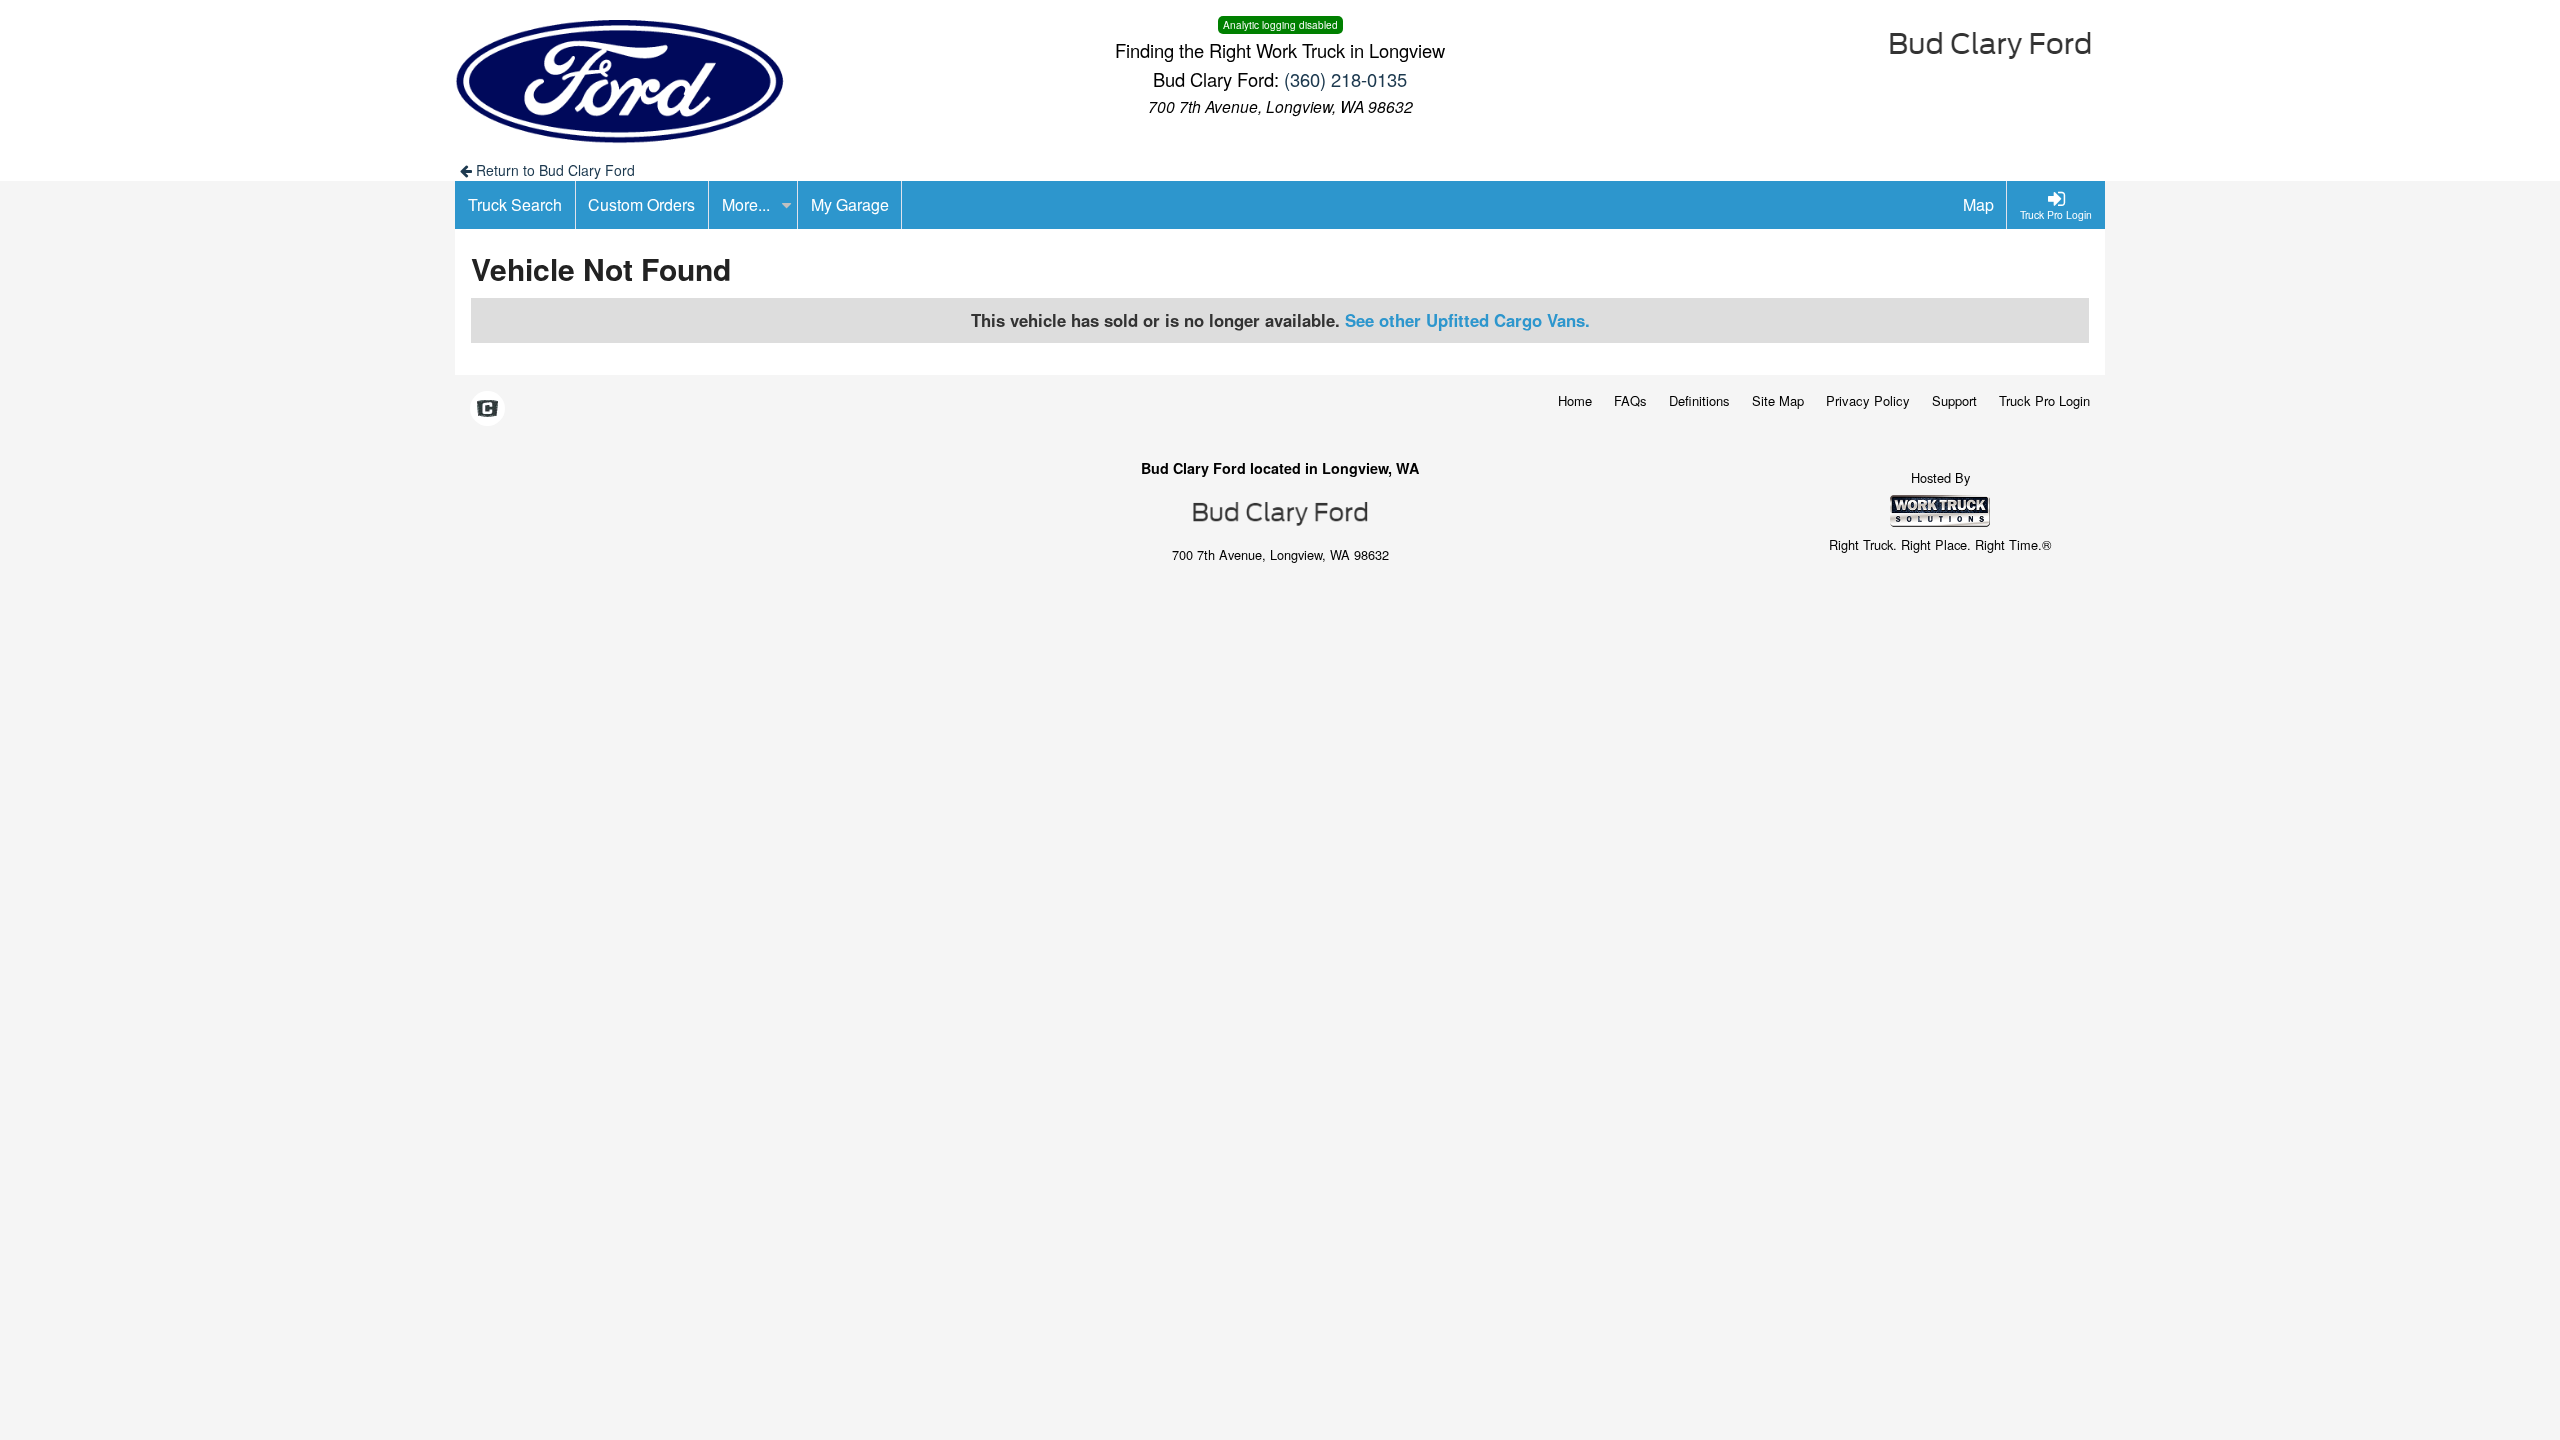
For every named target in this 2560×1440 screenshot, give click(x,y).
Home (1575, 400)
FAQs (1630, 400)
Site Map (1778, 400)
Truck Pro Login (2044, 400)
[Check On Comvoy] (487, 410)
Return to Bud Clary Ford (553, 170)
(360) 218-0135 (1345, 79)
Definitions (1699, 400)
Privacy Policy (1868, 400)
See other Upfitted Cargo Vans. (1467, 320)
